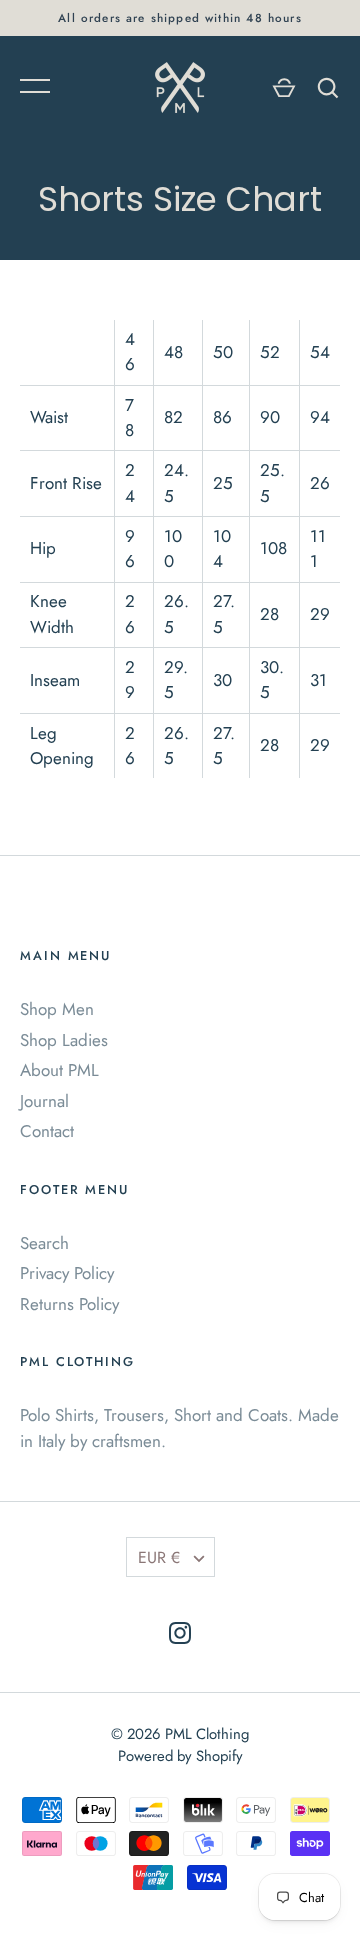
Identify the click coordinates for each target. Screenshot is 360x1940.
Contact (47, 1131)
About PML (59, 1070)
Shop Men (57, 1009)
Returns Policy (69, 1304)
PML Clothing (207, 1734)
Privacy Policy (67, 1273)
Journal (44, 1101)
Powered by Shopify (180, 1756)
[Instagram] (180, 1637)
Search (44, 1243)
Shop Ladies (64, 1040)
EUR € (159, 1557)
